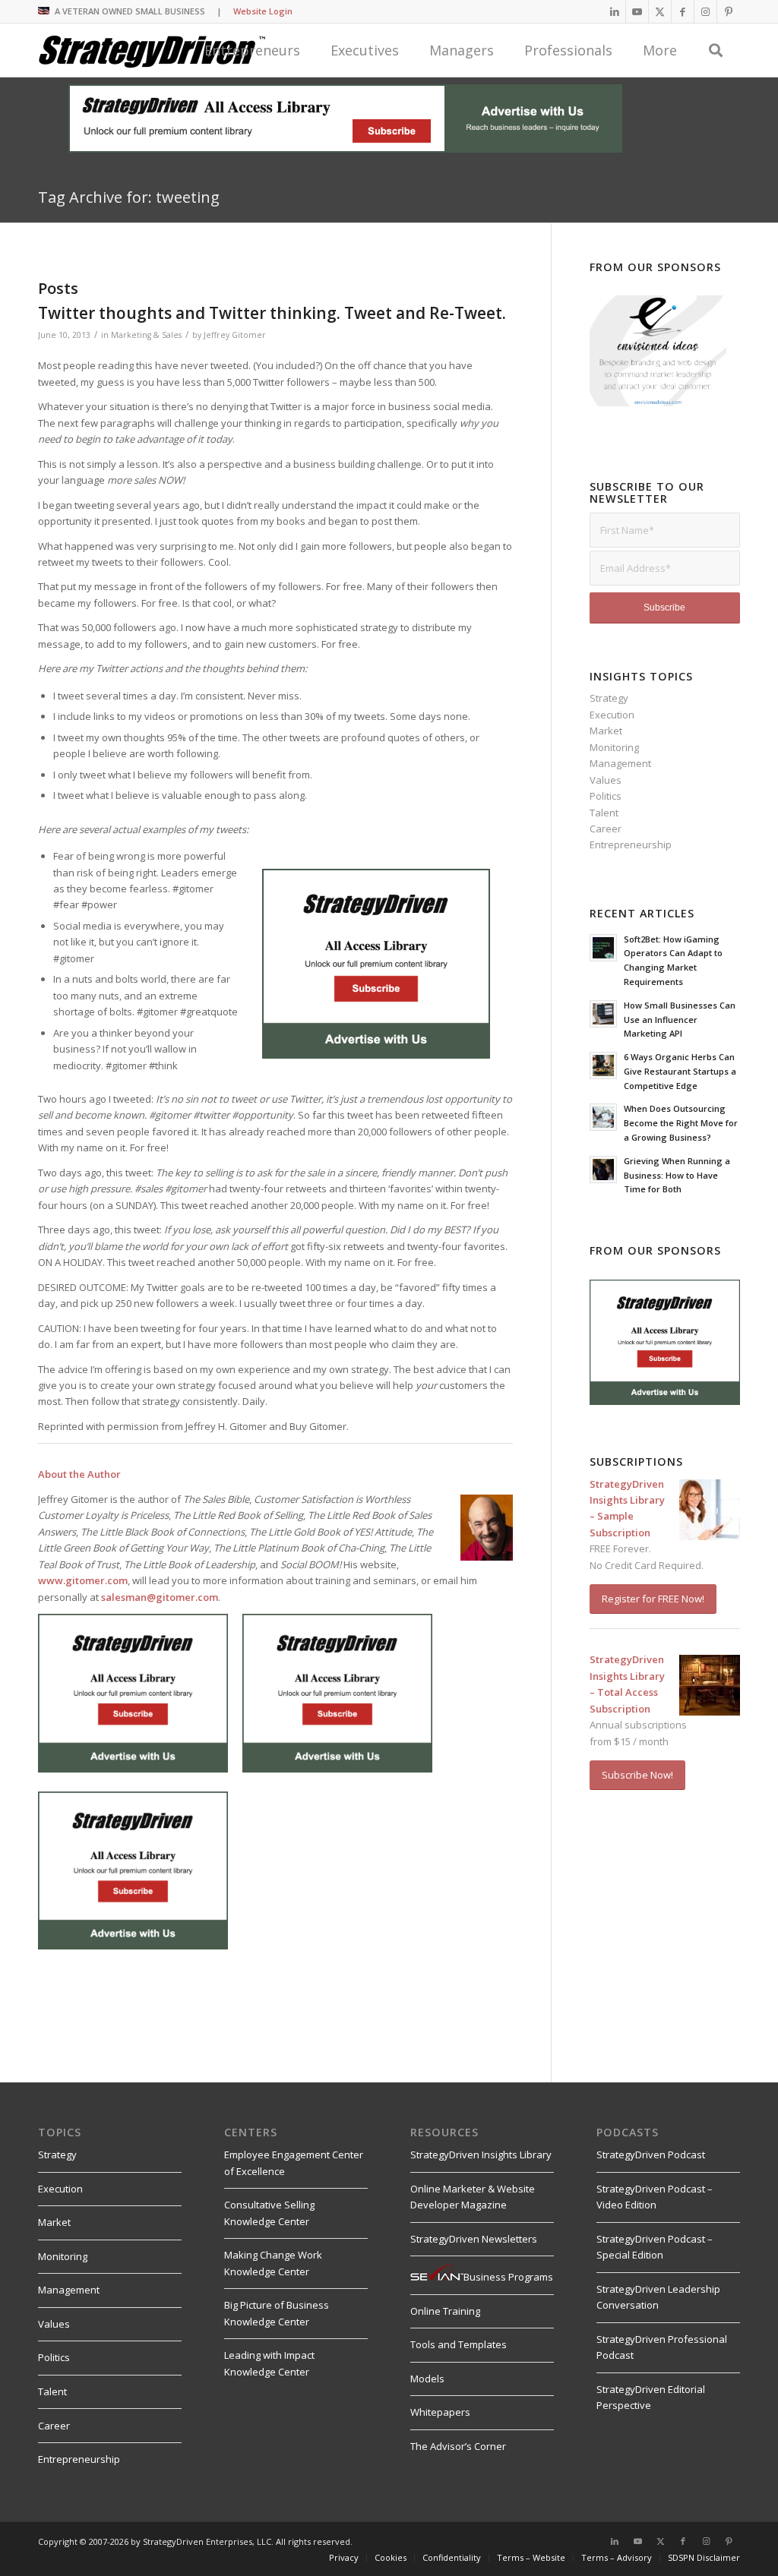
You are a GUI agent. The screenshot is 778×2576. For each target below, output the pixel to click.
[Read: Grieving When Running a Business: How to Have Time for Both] (603, 1170)
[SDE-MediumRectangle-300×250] (376, 1055)
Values (606, 780)
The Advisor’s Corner (458, 2446)
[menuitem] (390, 2558)
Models (427, 2379)
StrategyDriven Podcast (651, 2155)
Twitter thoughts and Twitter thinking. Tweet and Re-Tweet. (272, 313)
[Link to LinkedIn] (614, 11)
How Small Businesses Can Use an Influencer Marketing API (680, 1020)
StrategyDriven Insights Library (481, 2155)
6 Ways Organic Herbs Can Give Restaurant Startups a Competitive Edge (680, 1071)
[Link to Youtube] (637, 11)
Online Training (445, 2311)
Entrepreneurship (631, 844)
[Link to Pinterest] (729, 11)
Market (606, 731)
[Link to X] (660, 11)
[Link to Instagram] (705, 11)
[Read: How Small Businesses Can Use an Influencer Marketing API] (603, 1014)
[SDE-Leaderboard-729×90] (345, 149)
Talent (604, 813)
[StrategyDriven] (152, 50)
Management (620, 763)
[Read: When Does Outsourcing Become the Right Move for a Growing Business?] (603, 1117)
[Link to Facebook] (683, 11)
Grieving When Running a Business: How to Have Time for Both (677, 1175)
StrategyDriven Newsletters (474, 2239)
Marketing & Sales (146, 335)
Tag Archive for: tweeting (129, 197)
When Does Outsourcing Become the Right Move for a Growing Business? (681, 1123)
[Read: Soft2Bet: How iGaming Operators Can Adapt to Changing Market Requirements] (603, 948)
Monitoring (614, 747)
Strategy (609, 698)
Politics (606, 796)
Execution (612, 715)
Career (606, 829)
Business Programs (508, 2277)
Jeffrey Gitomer (235, 335)
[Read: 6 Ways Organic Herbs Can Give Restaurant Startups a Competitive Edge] (603, 1065)
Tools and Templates (459, 2344)
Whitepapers (440, 2412)
